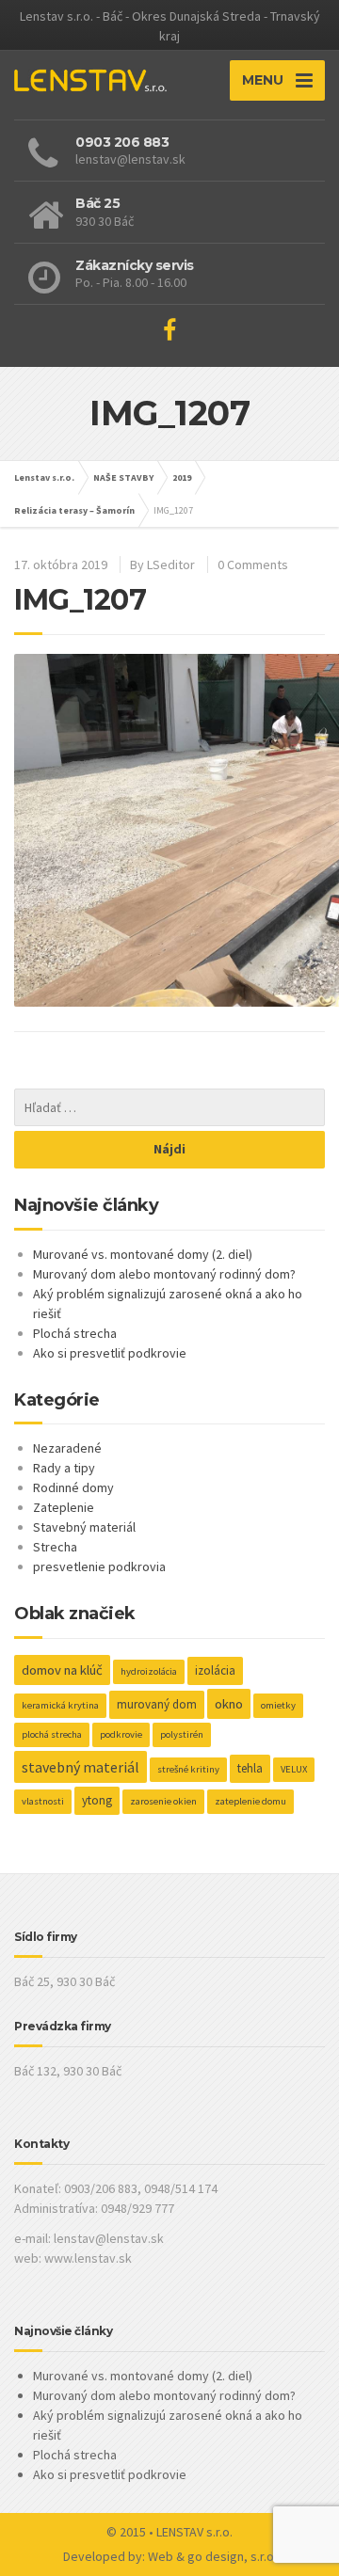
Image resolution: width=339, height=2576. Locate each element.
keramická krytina (60, 1705)
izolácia (215, 1670)
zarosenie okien (163, 1801)
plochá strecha (52, 1734)
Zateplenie (64, 1507)
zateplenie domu (250, 1801)
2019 (182, 477)
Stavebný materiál (84, 1527)
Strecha (55, 1547)
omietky (278, 1705)
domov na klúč (62, 1670)
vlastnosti (43, 1801)
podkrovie (121, 1734)
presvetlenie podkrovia (99, 1566)
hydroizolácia (149, 1671)
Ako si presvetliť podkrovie (110, 1353)
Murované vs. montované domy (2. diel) (143, 1254)
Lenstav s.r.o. (44, 477)
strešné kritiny (188, 1769)
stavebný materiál (81, 1767)
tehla (250, 1768)
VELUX (294, 1769)
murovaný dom (157, 1704)
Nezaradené (67, 1448)
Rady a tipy (64, 1468)
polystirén (182, 1734)
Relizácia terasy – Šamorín (74, 510)
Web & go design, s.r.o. (212, 2556)
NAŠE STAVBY (123, 477)
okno (229, 1704)
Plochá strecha (75, 1333)
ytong (97, 1800)
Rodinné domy (73, 1487)
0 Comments (253, 564)
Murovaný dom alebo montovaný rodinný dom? (164, 1274)
